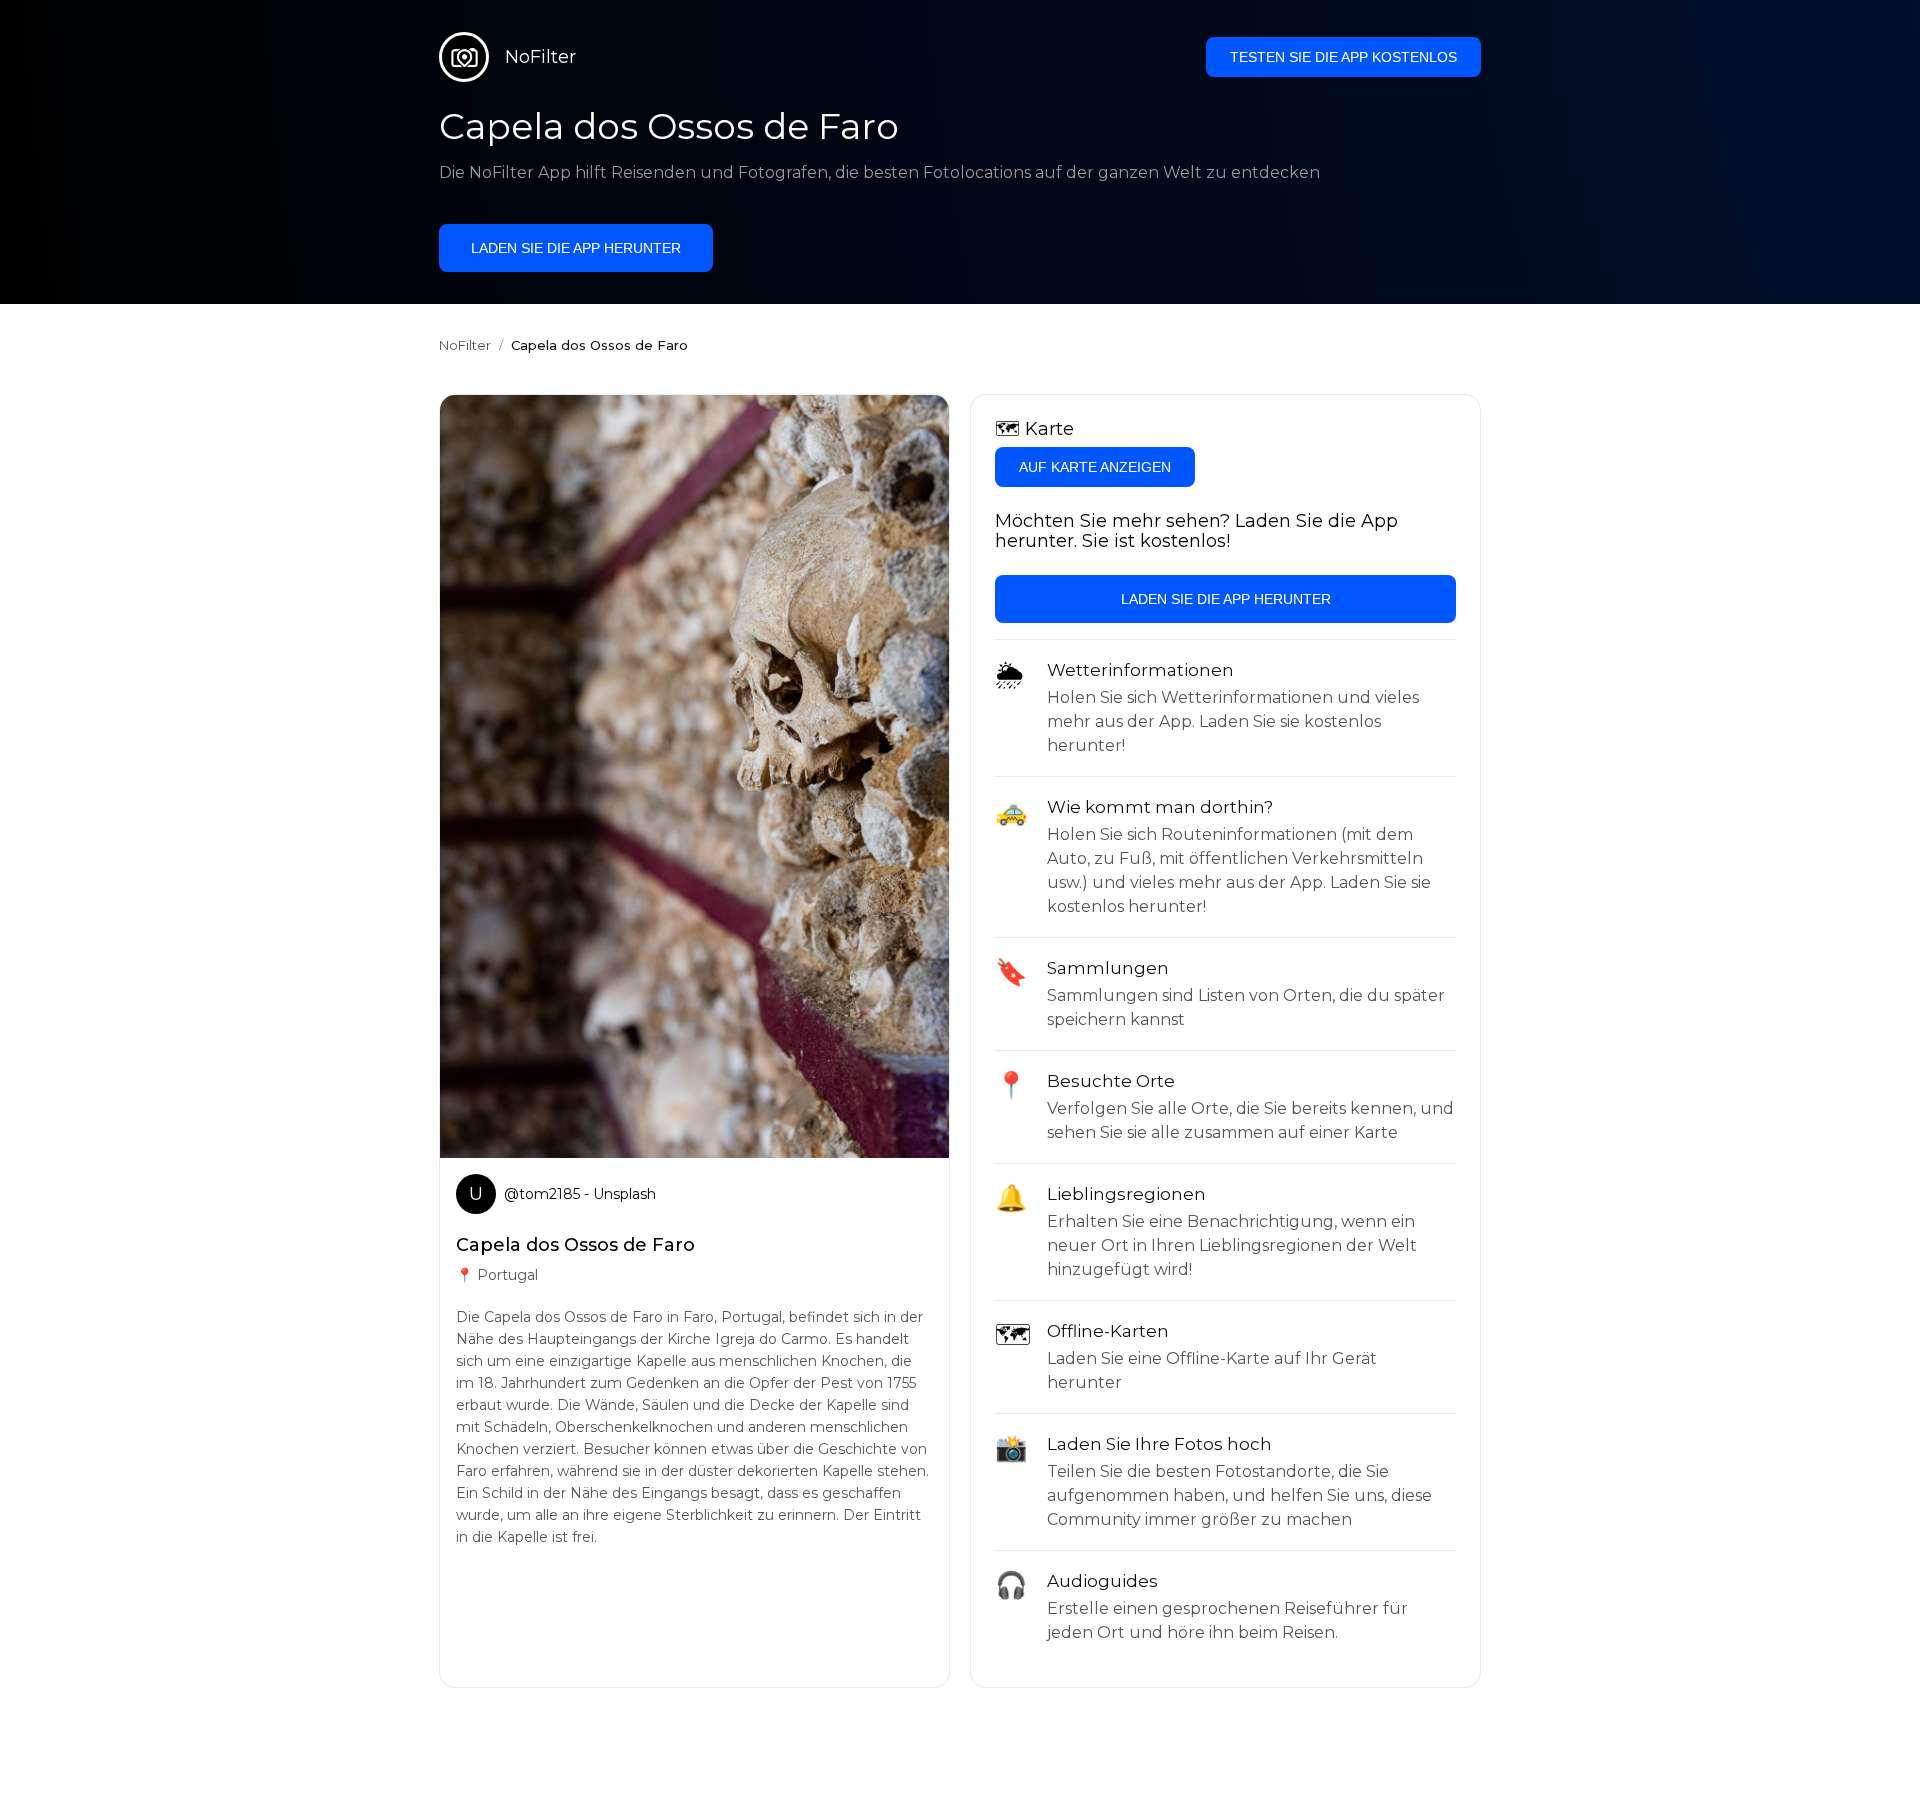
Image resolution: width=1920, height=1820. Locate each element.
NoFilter (465, 345)
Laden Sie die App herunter (576, 248)
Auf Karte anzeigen (1095, 467)
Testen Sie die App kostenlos (1343, 57)
